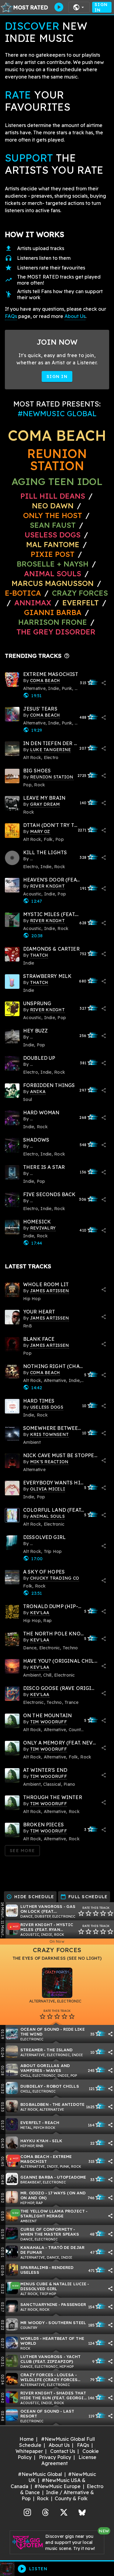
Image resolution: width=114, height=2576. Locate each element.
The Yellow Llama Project (53, 2211)
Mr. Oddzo (32, 2193)
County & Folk (71, 2498)
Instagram (27, 2512)
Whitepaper (29, 2451)
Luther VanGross (41, 1906)
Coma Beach (57, 435)
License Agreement (69, 2460)
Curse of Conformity (46, 2229)
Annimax (33, 603)
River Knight (36, 1924)
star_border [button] (81, 1913)
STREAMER (32, 2050)
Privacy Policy (55, 2457)
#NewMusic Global (40, 2474)
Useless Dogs (53, 535)
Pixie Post (54, 554)
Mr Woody (33, 2322)
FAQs (11, 316)
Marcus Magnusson (53, 583)
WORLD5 (30, 2338)
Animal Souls (53, 574)
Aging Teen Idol (57, 481)
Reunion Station (57, 460)
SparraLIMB (34, 2267)
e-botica (23, 593)
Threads (46, 2512)
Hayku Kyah (34, 2141)
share (104, 683)
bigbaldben (35, 2104)
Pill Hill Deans (53, 496)
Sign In (101, 7)
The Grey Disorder (56, 632)
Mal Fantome (53, 544)
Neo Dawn (53, 506)
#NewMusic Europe (57, 2486)
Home (27, 2439)
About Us (75, 316)
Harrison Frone (53, 622)
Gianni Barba (53, 612)
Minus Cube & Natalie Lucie (53, 2284)
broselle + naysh (53, 564)
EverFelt (81, 603)
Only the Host (53, 515)
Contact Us (63, 2451)
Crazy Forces (80, 593)
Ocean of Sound (40, 2029)
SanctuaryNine (39, 2304)
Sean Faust (53, 525)
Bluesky (82, 2512)
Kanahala (32, 2247)
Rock (43, 2498)
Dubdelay (32, 2086)
